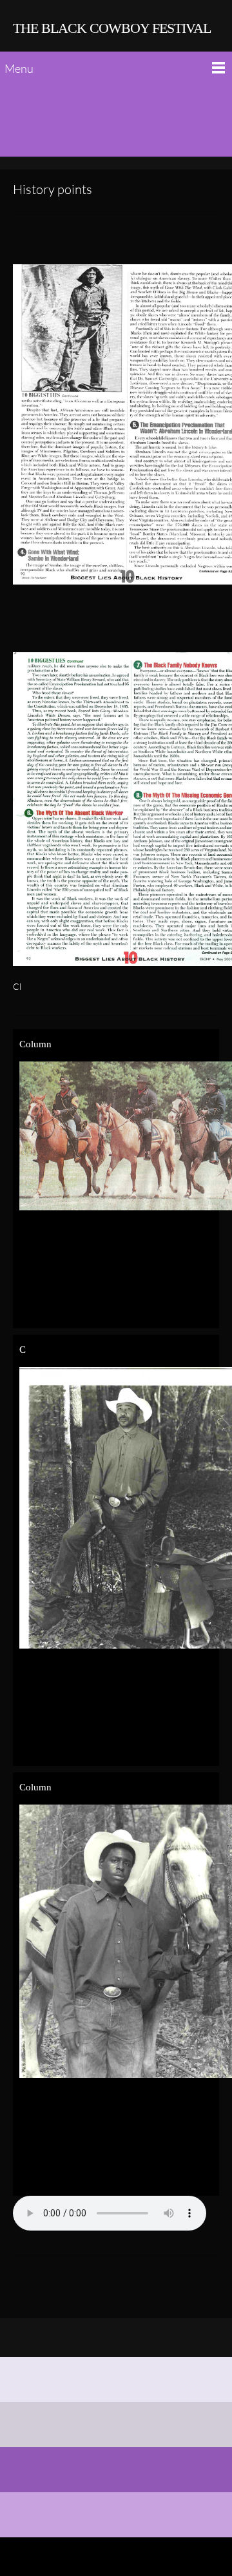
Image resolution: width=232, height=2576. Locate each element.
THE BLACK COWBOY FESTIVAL (112, 28)
